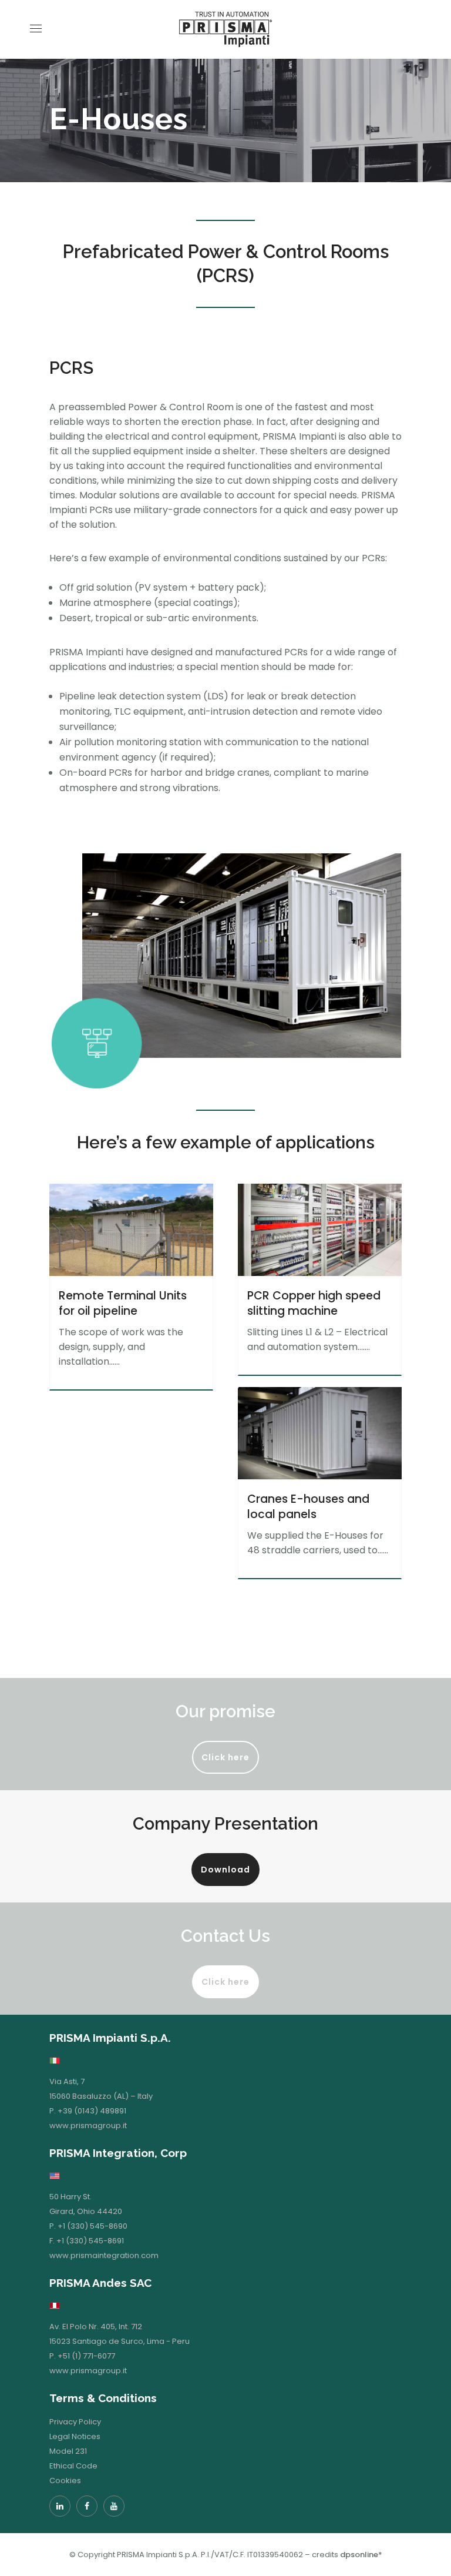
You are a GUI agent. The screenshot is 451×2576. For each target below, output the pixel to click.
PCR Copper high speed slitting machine (314, 1303)
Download (225, 1870)
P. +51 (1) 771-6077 (82, 2356)
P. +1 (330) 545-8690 (88, 2226)
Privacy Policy (75, 2422)
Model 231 (68, 2451)
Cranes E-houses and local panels (308, 1507)
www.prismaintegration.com (104, 2255)
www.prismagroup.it (88, 2126)
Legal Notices (75, 2436)
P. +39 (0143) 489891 (88, 2111)
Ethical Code (73, 2466)
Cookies (65, 2480)
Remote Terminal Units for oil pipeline (123, 1303)
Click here (225, 1757)
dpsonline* (361, 2555)
